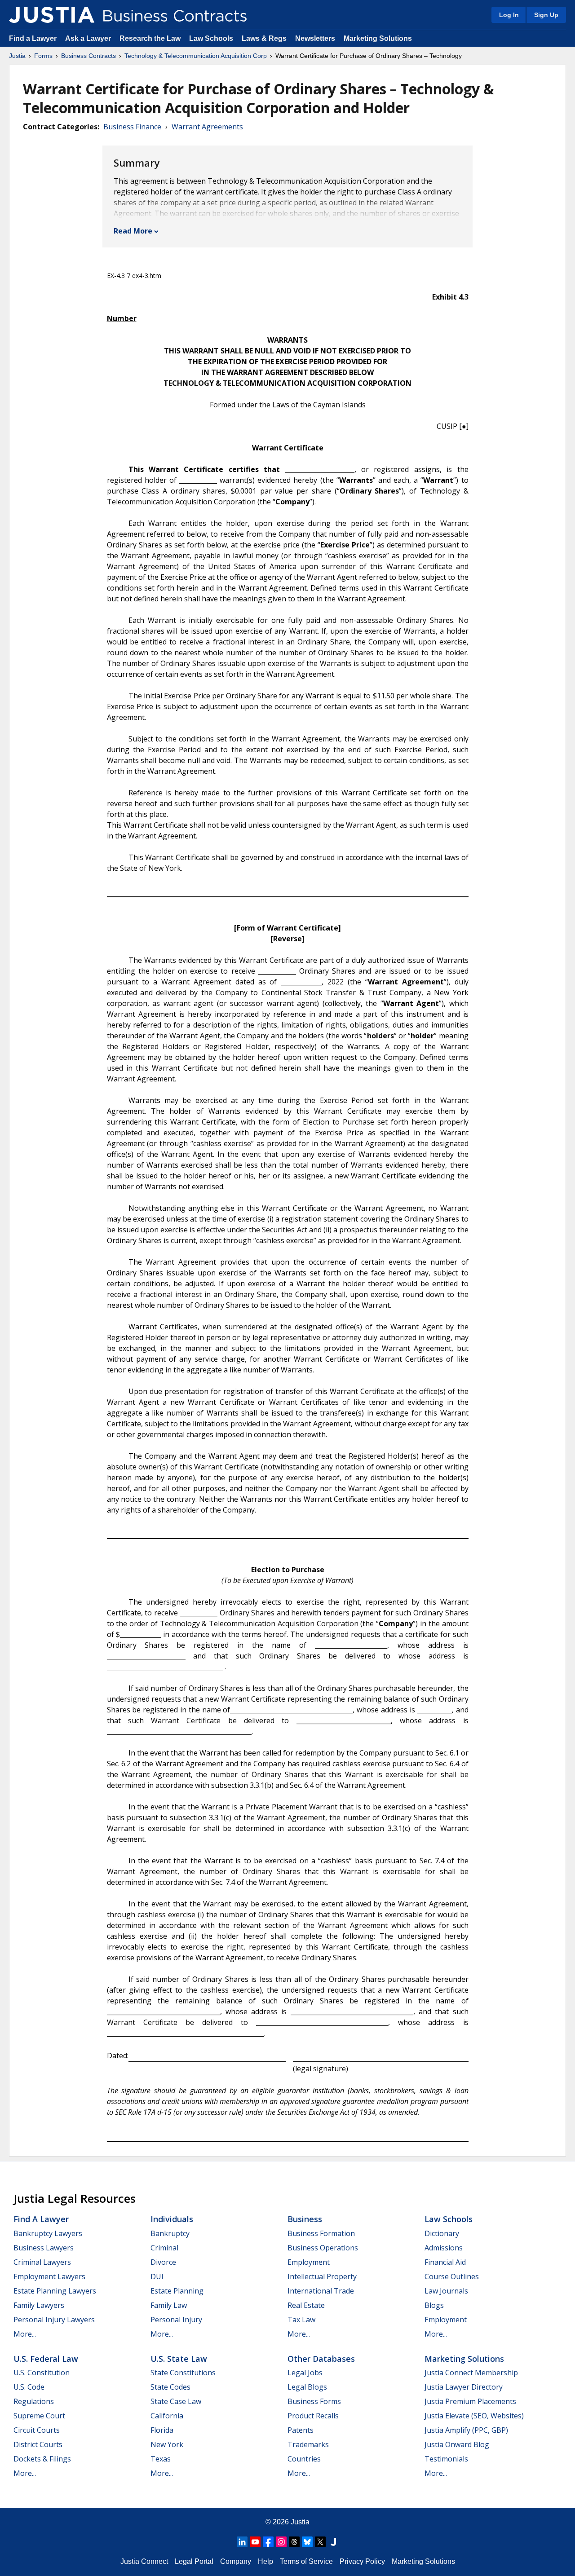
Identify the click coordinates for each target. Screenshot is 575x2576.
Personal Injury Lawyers (54, 2320)
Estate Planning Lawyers (55, 2291)
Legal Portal (194, 2561)
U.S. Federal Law (46, 2359)
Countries (304, 2459)
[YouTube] (255, 2542)
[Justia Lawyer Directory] (333, 2542)
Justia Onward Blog (457, 2444)
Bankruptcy (170, 2233)
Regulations (34, 2401)
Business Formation (321, 2233)
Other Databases (321, 2359)
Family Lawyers (39, 2305)
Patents (301, 2430)
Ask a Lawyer (89, 38)
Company (236, 2561)
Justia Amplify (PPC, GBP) (466, 2430)
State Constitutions (183, 2373)
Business (305, 2219)
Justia (17, 56)
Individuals (172, 2219)
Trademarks (308, 2444)
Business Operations (323, 2248)
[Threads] (294, 2542)
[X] (320, 2542)
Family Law (169, 2305)
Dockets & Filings (42, 2459)
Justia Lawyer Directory (464, 2387)
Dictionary (442, 2233)
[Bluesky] (307, 2542)
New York (167, 2444)
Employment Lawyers (49, 2276)
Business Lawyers (44, 2248)
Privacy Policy (362, 2561)
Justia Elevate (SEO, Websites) (474, 2416)
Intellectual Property (322, 2276)
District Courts (38, 2444)
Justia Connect (144, 2561)
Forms (43, 56)
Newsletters (315, 38)
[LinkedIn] (242, 2542)
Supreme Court (39, 2416)
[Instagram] (281, 2542)
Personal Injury (176, 2320)
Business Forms (314, 2401)
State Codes (170, 2387)
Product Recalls (313, 2416)
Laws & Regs (264, 38)
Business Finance (132, 127)
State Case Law (176, 2401)
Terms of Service (306, 2561)
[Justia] (52, 15)
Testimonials (446, 2459)
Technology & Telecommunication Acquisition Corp (196, 56)
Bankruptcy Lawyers (48, 2233)
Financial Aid (445, 2262)
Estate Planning (177, 2291)
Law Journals (446, 2291)
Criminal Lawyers (42, 2262)
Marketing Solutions (378, 38)
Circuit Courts (37, 2430)
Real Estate (306, 2305)
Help (265, 2561)
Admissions (444, 2248)
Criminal (164, 2248)
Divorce (163, 2262)
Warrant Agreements (207, 127)
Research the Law (150, 38)
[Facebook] (268, 2542)
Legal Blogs (307, 2387)
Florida (162, 2430)
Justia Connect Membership (471, 2373)
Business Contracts (88, 56)
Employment (309, 2262)
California (167, 2416)
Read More (133, 231)
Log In (509, 15)
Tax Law (301, 2320)
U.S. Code (29, 2387)
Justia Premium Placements (470, 2401)
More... (25, 2334)
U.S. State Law (179, 2359)
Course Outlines (452, 2276)
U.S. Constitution (42, 2373)
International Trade (321, 2291)
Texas (161, 2459)
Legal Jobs (305, 2373)
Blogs (434, 2305)
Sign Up (546, 15)
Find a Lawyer (33, 38)
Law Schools (211, 38)
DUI (157, 2276)
